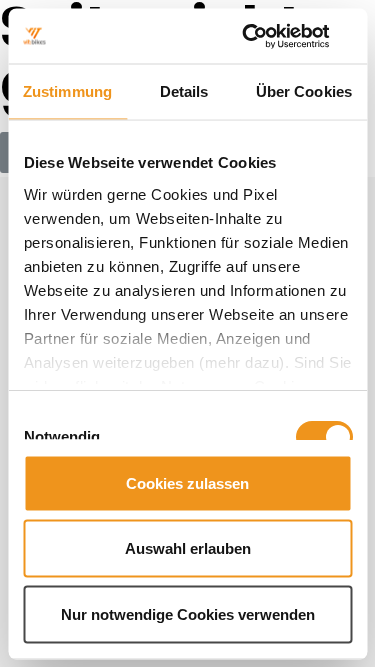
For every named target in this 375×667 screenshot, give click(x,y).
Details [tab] (184, 91)
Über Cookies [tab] (304, 91)
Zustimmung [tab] (67, 91)
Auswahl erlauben (188, 548)
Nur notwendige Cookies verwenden (188, 613)
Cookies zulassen (187, 482)
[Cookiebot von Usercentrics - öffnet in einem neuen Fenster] (267, 36)
